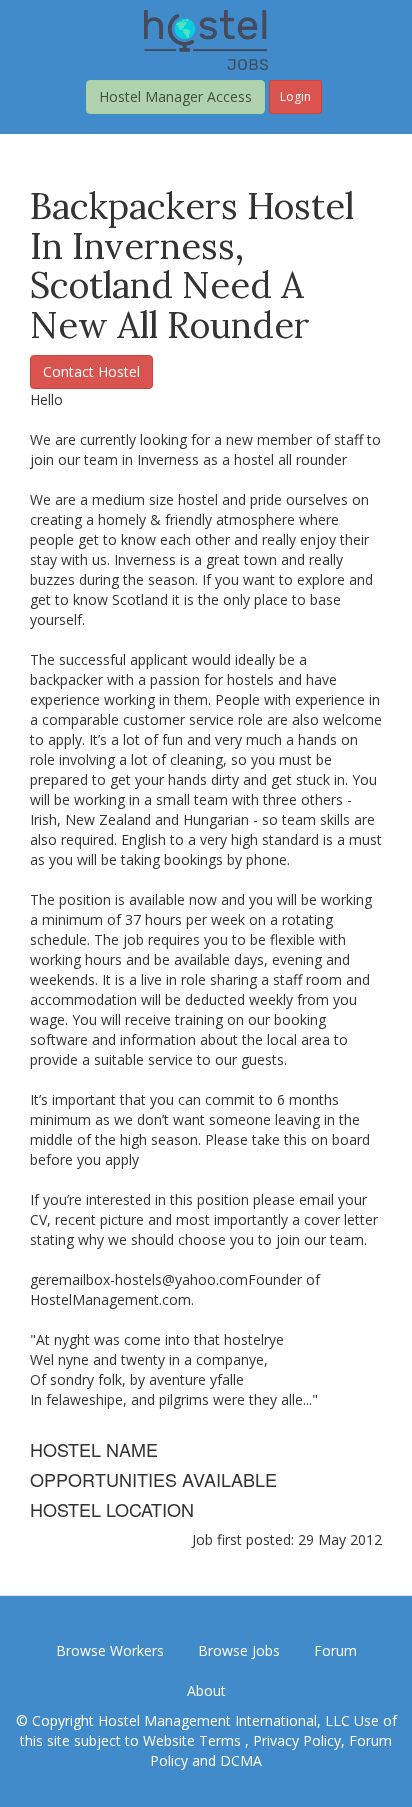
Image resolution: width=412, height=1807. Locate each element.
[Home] (206, 38)
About (206, 1690)
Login (295, 96)
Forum (335, 1650)
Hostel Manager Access (175, 96)
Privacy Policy (297, 1740)
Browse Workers (110, 1650)
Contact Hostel (91, 371)
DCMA (241, 1760)
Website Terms (194, 1740)
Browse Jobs (239, 1650)
